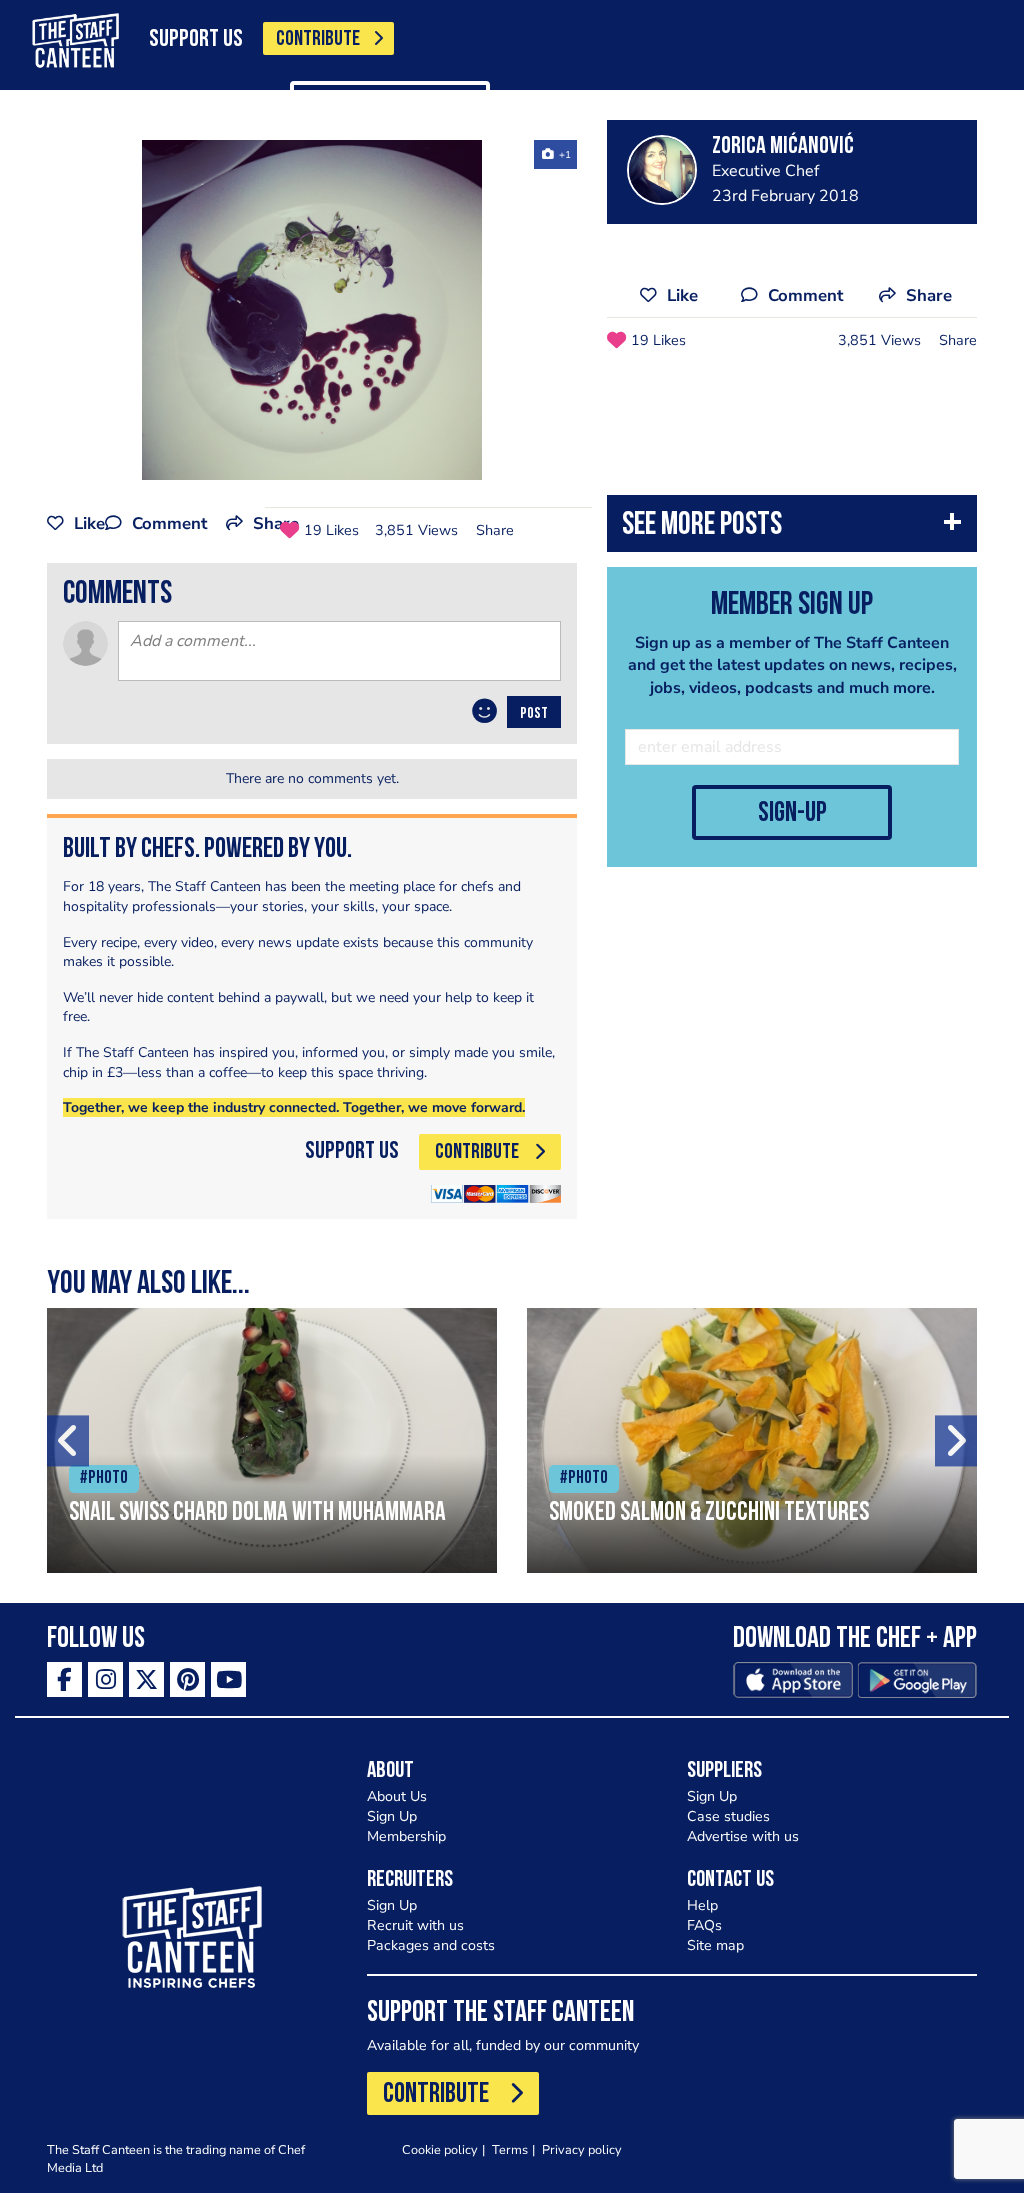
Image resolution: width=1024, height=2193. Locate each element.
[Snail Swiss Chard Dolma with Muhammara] (272, 1440)
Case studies (728, 1816)
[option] (312, 310)
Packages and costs (431, 1945)
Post (534, 714)
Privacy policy (582, 2149)
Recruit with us (415, 1925)
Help (702, 1905)
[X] (146, 1679)
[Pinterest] (187, 1679)
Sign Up (392, 1816)
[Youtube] (228, 1679)
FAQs (704, 1925)
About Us (397, 1796)
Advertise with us (743, 1836)
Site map (715, 1945)
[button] (792, 528)
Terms (510, 2149)
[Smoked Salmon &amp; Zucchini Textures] (752, 1440)
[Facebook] (64, 1679)
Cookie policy (440, 2149)
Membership (406, 1836)
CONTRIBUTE (318, 39)
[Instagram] (105, 1679)
